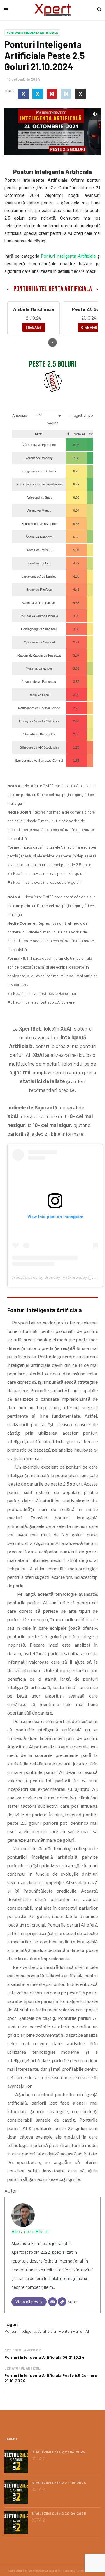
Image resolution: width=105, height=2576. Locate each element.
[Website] (62, 2302)
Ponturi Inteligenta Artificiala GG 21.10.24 (44, 2357)
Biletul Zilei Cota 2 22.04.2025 (59, 2483)
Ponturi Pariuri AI (74, 2331)
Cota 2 (38, 2458)
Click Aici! (34, 327)
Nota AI (79, 434)
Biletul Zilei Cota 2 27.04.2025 (58, 2452)
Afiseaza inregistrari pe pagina (52, 419)
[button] (48, 416)
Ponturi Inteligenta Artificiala (32, 32)
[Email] (52, 2302)
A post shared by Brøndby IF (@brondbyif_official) (58, 1277)
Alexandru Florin (30, 2231)
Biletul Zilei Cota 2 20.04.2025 (59, 2513)
